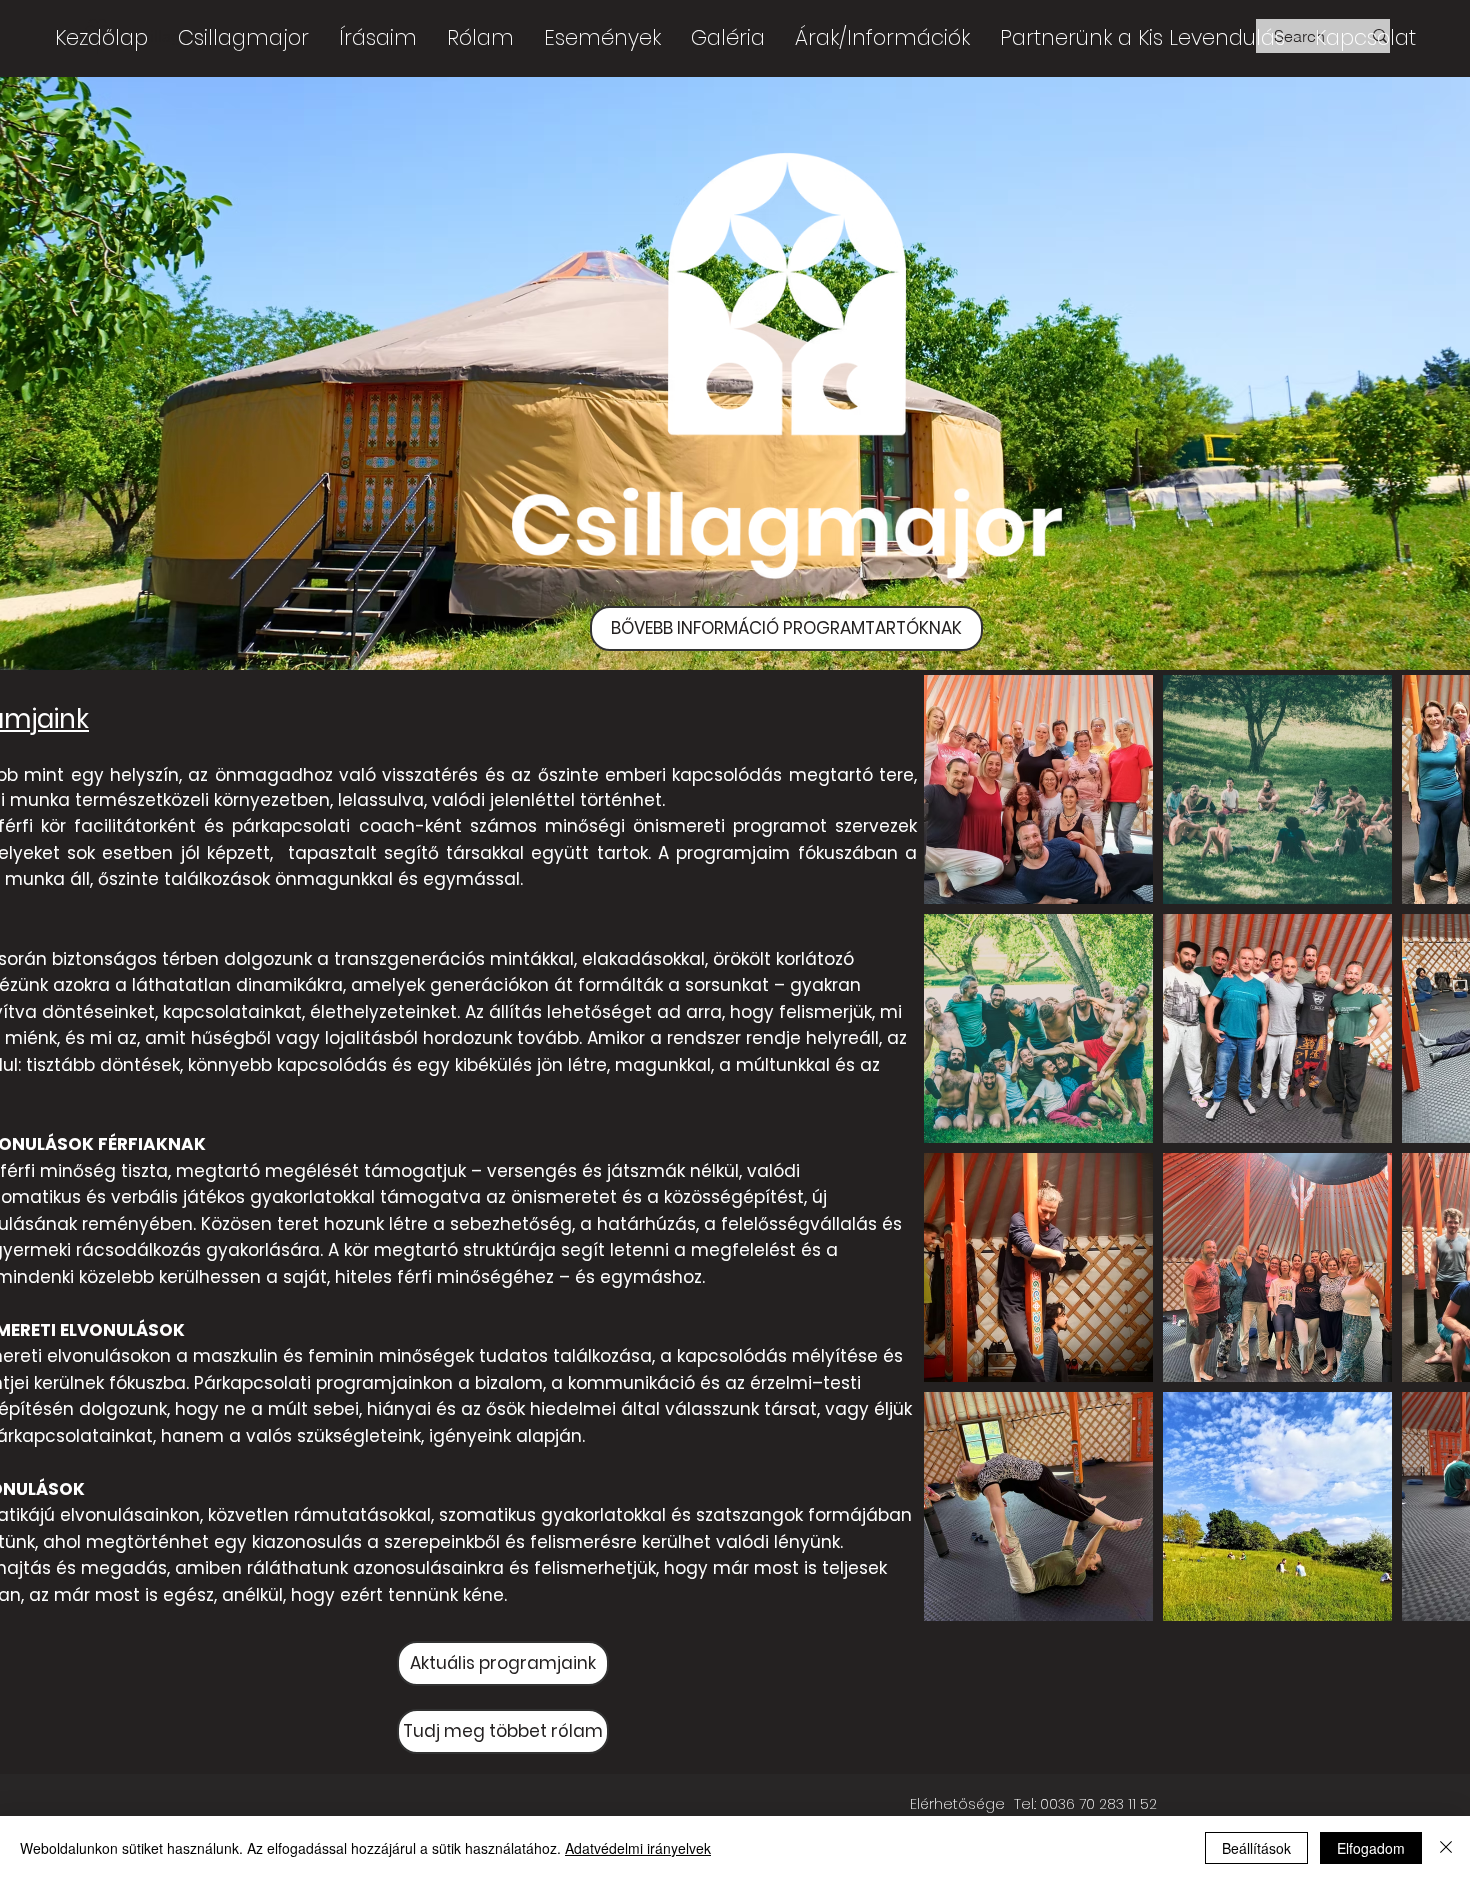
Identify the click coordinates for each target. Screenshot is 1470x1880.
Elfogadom (1371, 1848)
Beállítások (1256, 1848)
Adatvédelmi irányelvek (638, 1848)
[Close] (1446, 1848)
